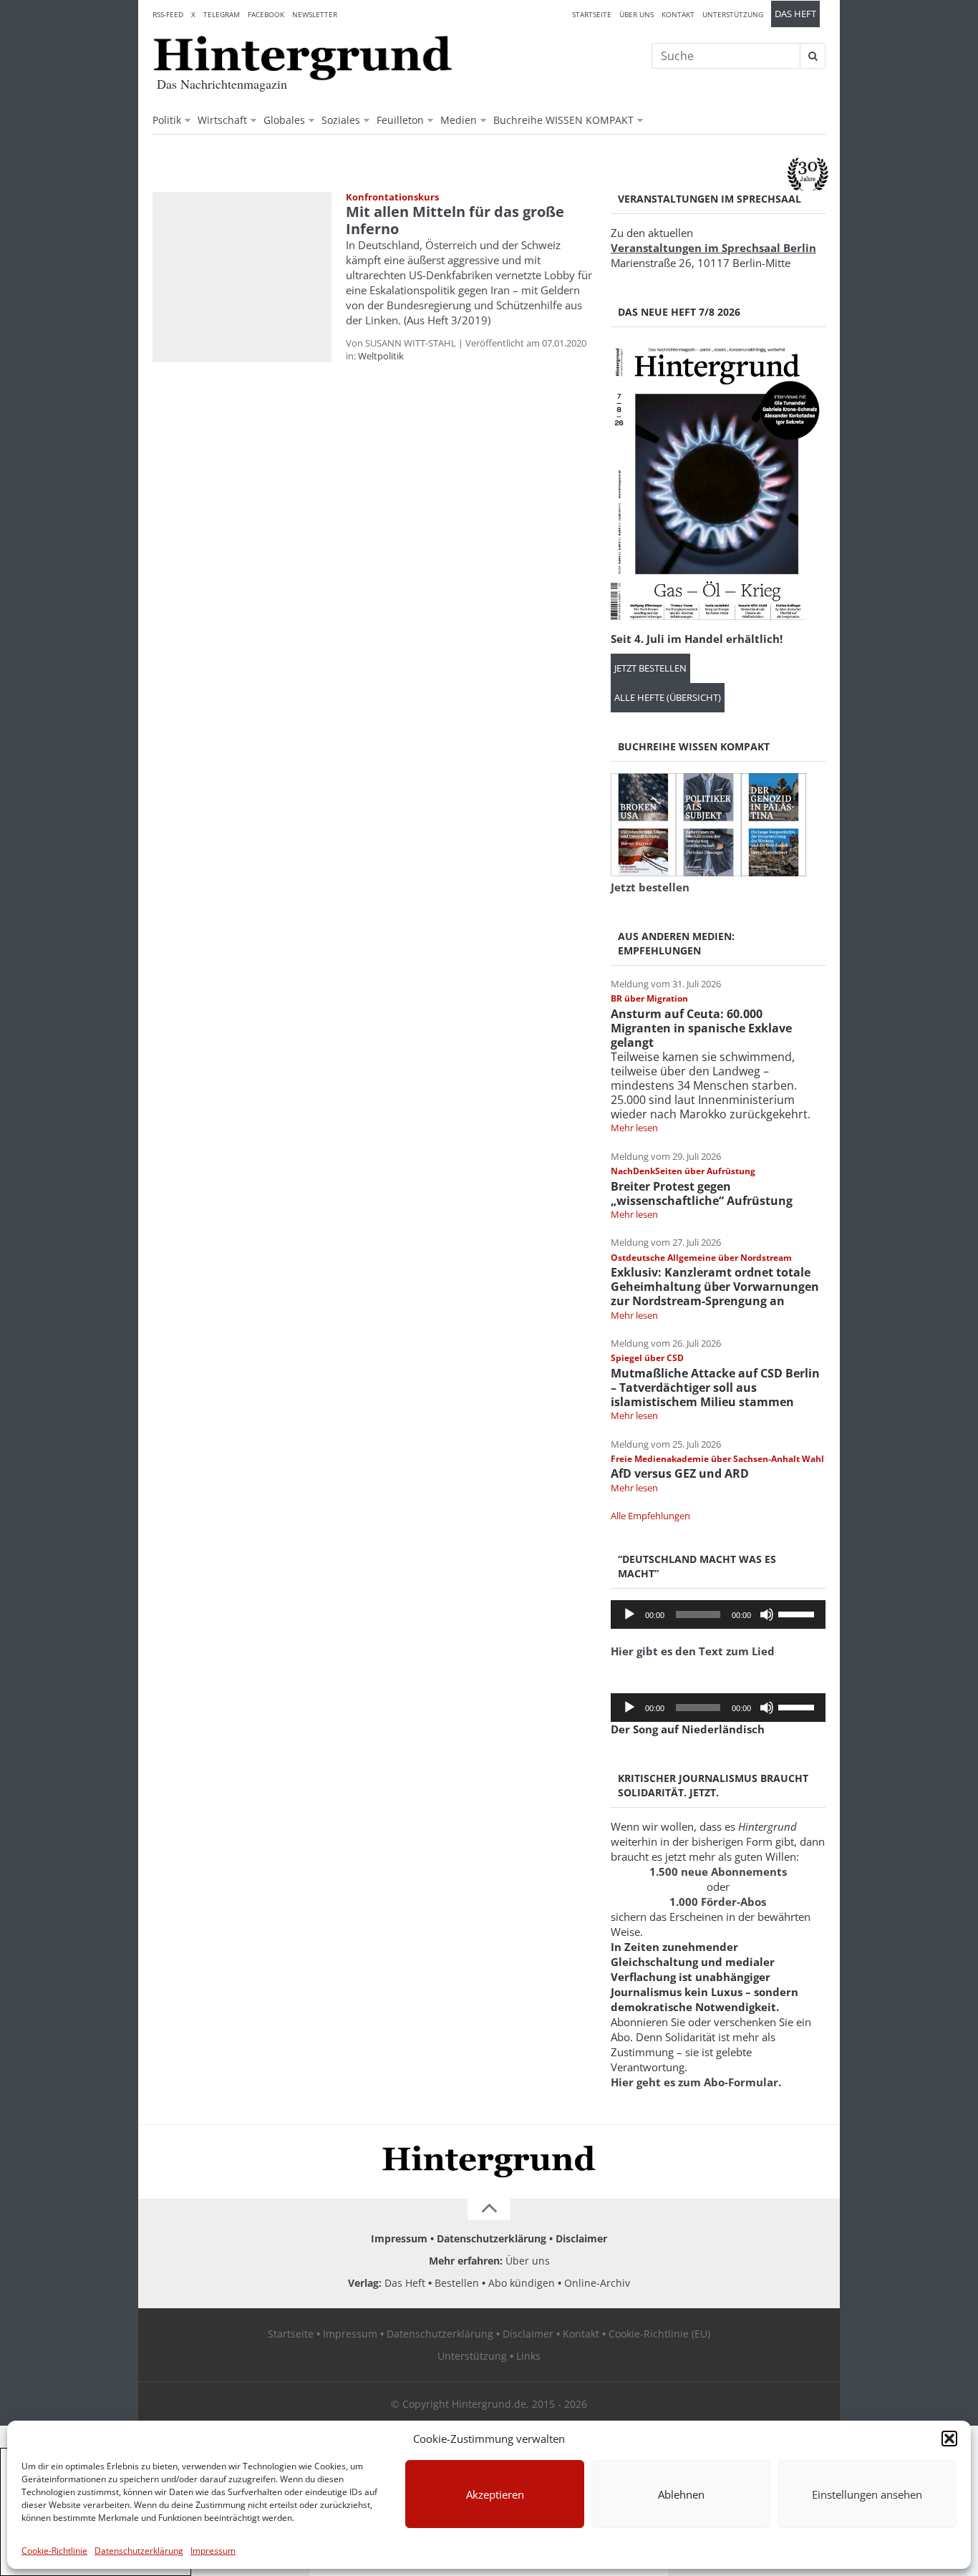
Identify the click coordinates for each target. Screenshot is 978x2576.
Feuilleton (400, 120)
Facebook (266, 14)
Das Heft (795, 14)
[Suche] (813, 56)
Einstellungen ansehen (867, 2494)
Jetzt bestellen (650, 668)
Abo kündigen (522, 2283)
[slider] (798, 1613)
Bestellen (457, 2283)
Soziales (341, 120)
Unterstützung (733, 14)
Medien (459, 120)
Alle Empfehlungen (650, 1516)
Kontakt (678, 14)
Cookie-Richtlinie (54, 2551)
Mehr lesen (634, 1128)
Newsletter (315, 14)
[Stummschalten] (767, 1614)
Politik (167, 120)
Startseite (592, 14)
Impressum (213, 2551)
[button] (949, 2439)
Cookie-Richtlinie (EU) (659, 2334)
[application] (718, 1614)
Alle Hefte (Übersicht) (668, 698)
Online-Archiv (597, 2283)
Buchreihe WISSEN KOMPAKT (563, 120)
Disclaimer (581, 2238)
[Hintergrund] (303, 58)
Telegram (222, 14)
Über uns (636, 14)
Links (528, 2356)
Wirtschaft (222, 120)
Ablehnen (681, 2494)
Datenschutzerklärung (139, 2551)
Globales (284, 120)
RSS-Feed (168, 14)
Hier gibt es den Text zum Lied (693, 1651)
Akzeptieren (495, 2494)
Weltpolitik (381, 356)
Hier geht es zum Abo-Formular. (696, 2082)
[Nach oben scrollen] (489, 2209)
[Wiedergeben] (629, 1614)
